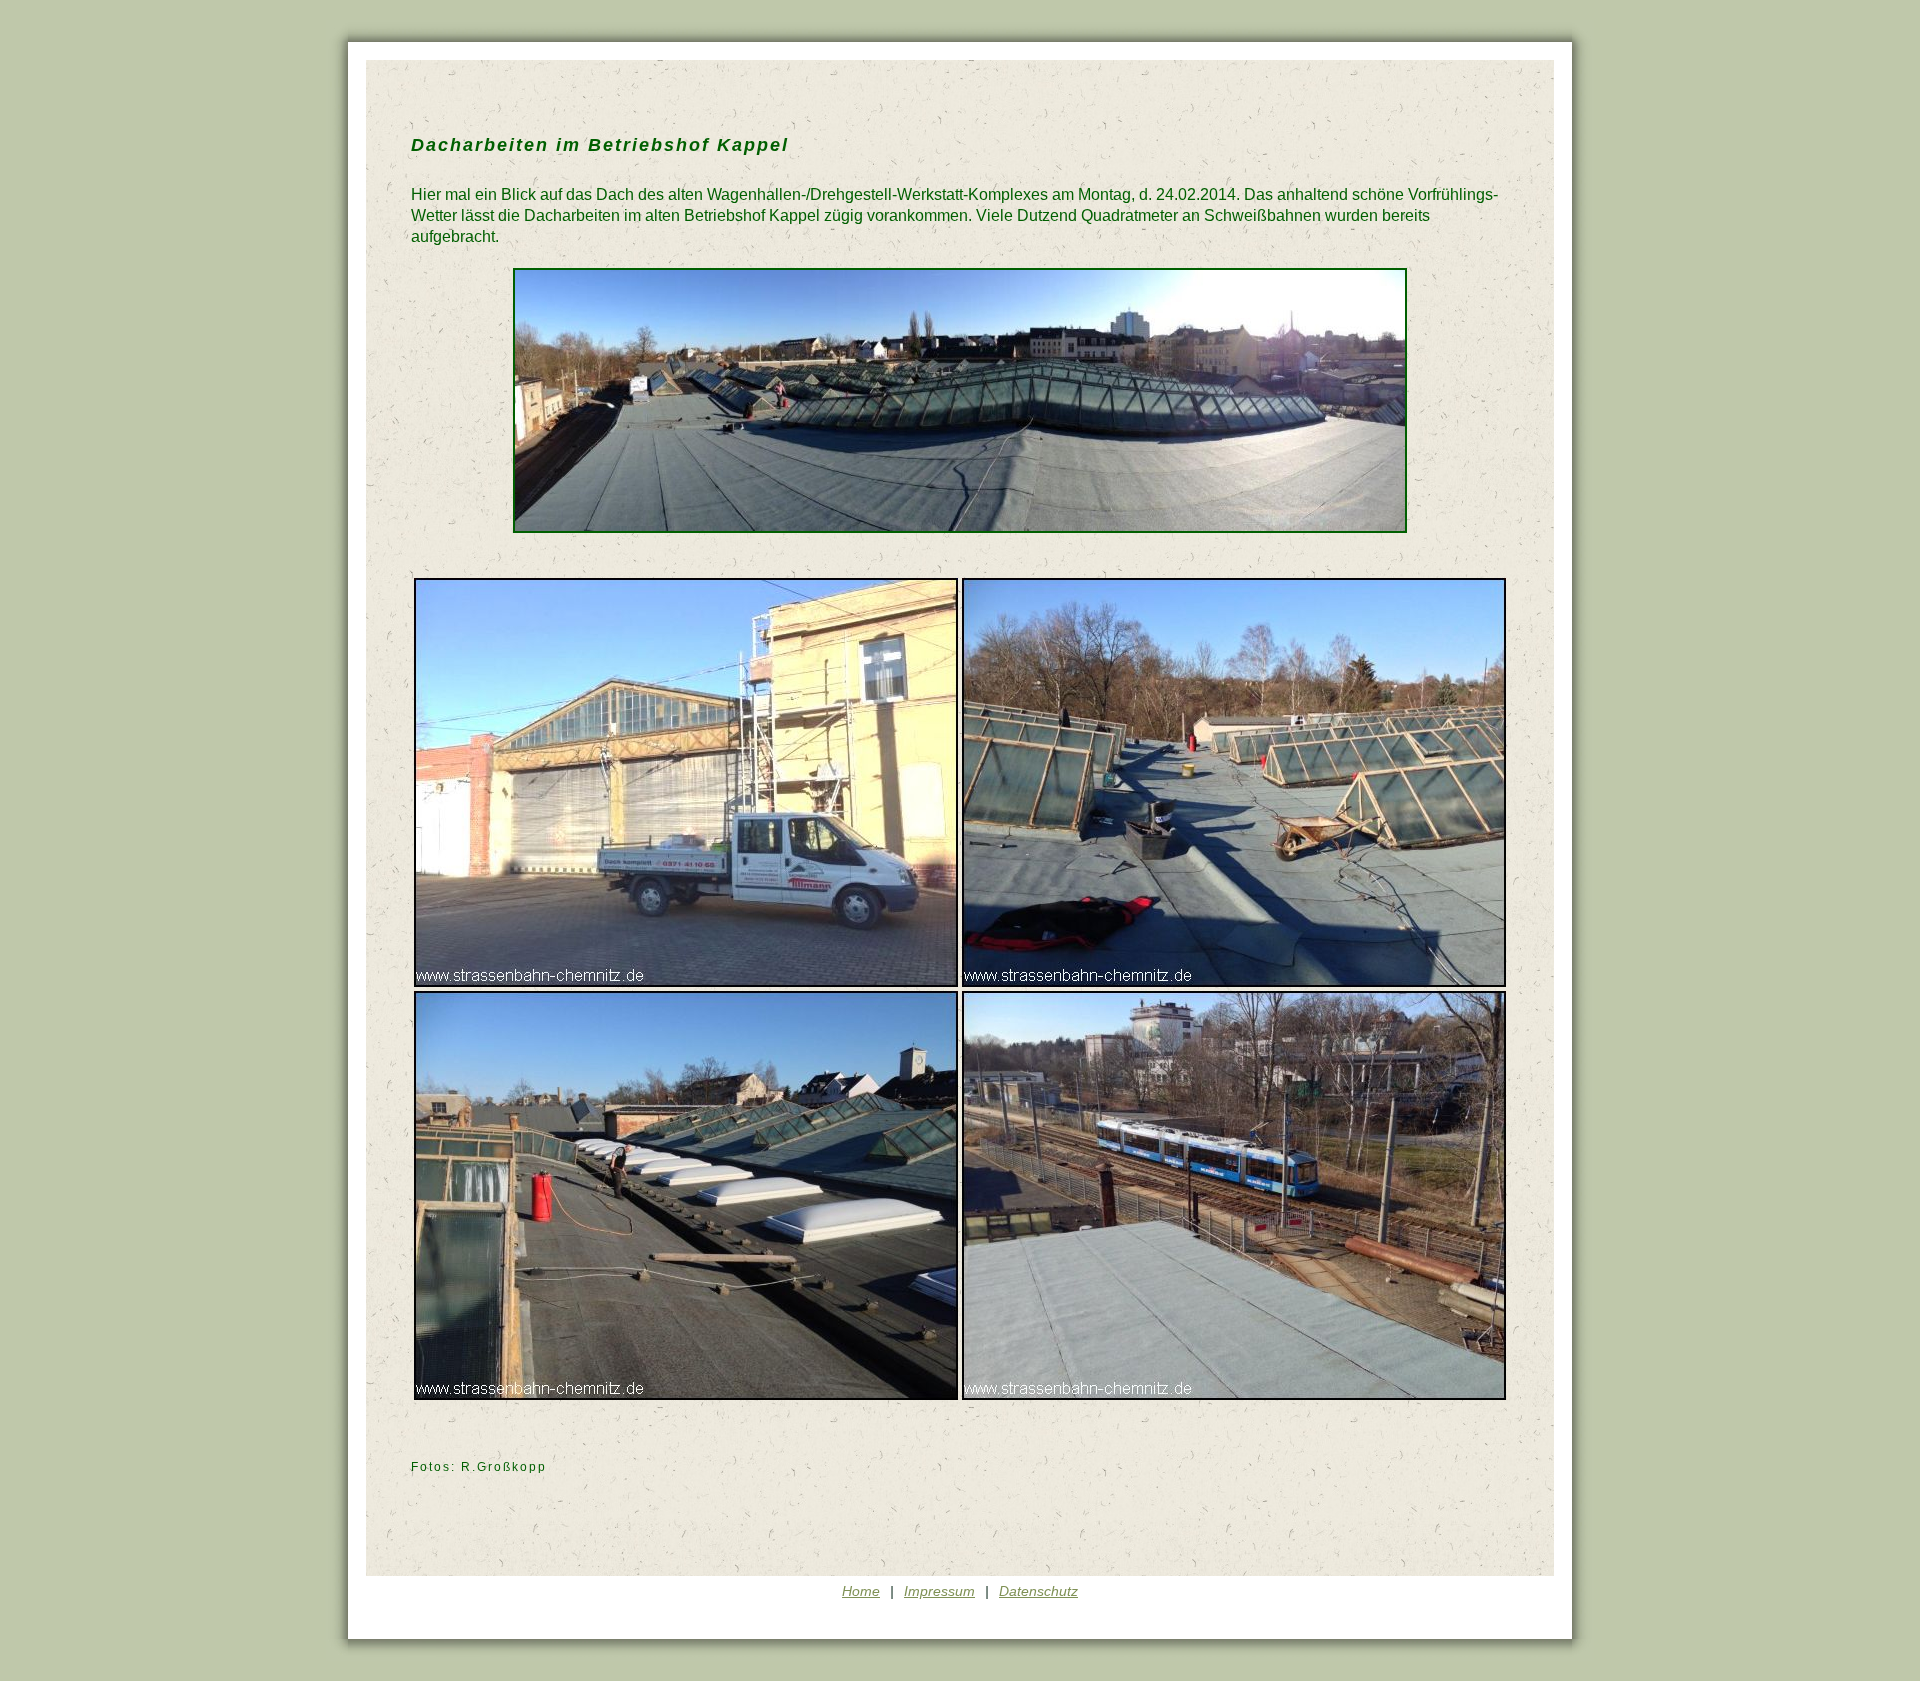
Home (861, 1591)
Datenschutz (1038, 1591)
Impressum (939, 1591)
